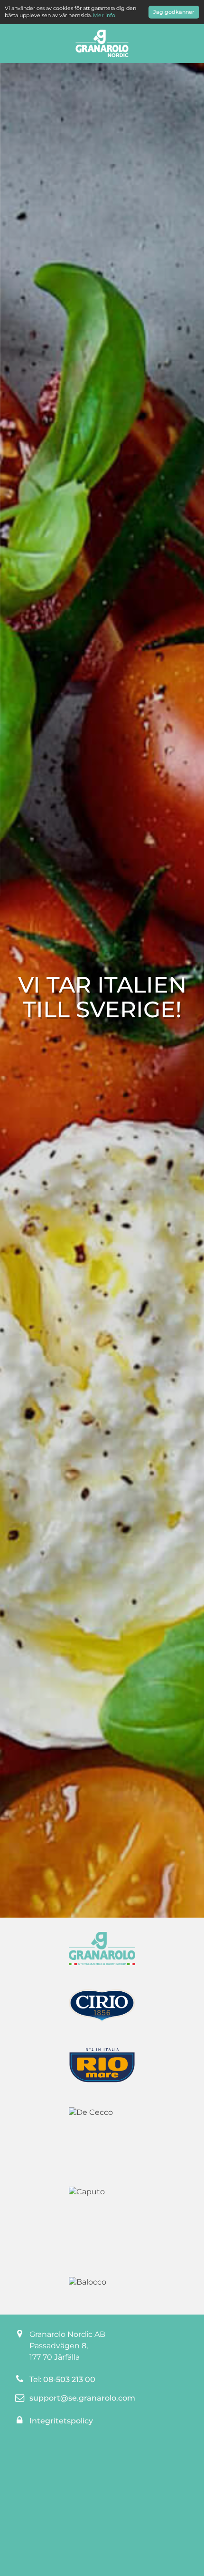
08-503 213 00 (69, 2379)
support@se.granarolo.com (82, 2398)
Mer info (104, 15)
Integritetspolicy (61, 2421)
